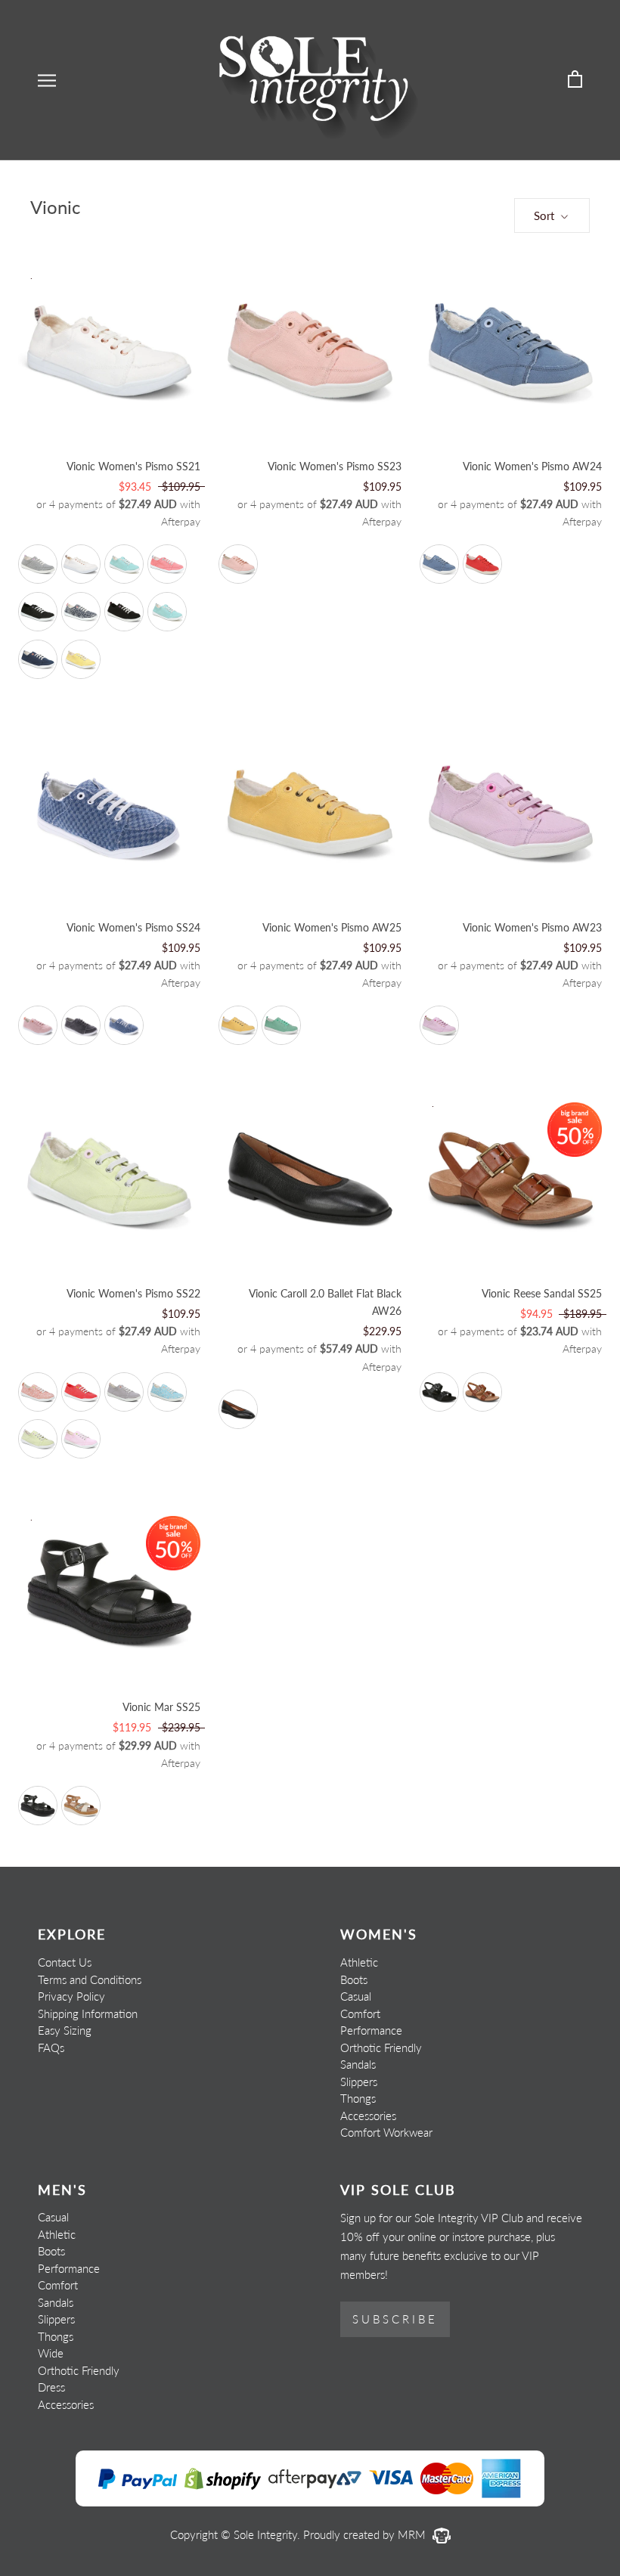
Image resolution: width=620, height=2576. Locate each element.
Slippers (359, 2082)
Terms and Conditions (90, 1979)
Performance (371, 2030)
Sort (546, 215)
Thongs (358, 2098)
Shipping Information (88, 2013)
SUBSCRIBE (395, 2319)
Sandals (358, 2064)
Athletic (359, 1962)
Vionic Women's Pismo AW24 (532, 466)
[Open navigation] (47, 80)
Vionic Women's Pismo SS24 (133, 927)
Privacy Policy (71, 1996)
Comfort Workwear (386, 2132)
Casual (356, 1996)
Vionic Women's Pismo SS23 (335, 466)
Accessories (368, 2116)
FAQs (51, 2047)
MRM (413, 2534)
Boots (354, 1979)
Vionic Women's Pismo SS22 (133, 1293)
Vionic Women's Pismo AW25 (332, 927)
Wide (51, 2353)
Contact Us (65, 1962)
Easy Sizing (65, 2030)
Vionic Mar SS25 (161, 1707)
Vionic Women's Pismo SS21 (133, 466)
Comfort (360, 2013)
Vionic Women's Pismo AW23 (532, 927)
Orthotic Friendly (381, 2047)
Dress (51, 2387)
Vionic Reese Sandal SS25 (542, 1293)
